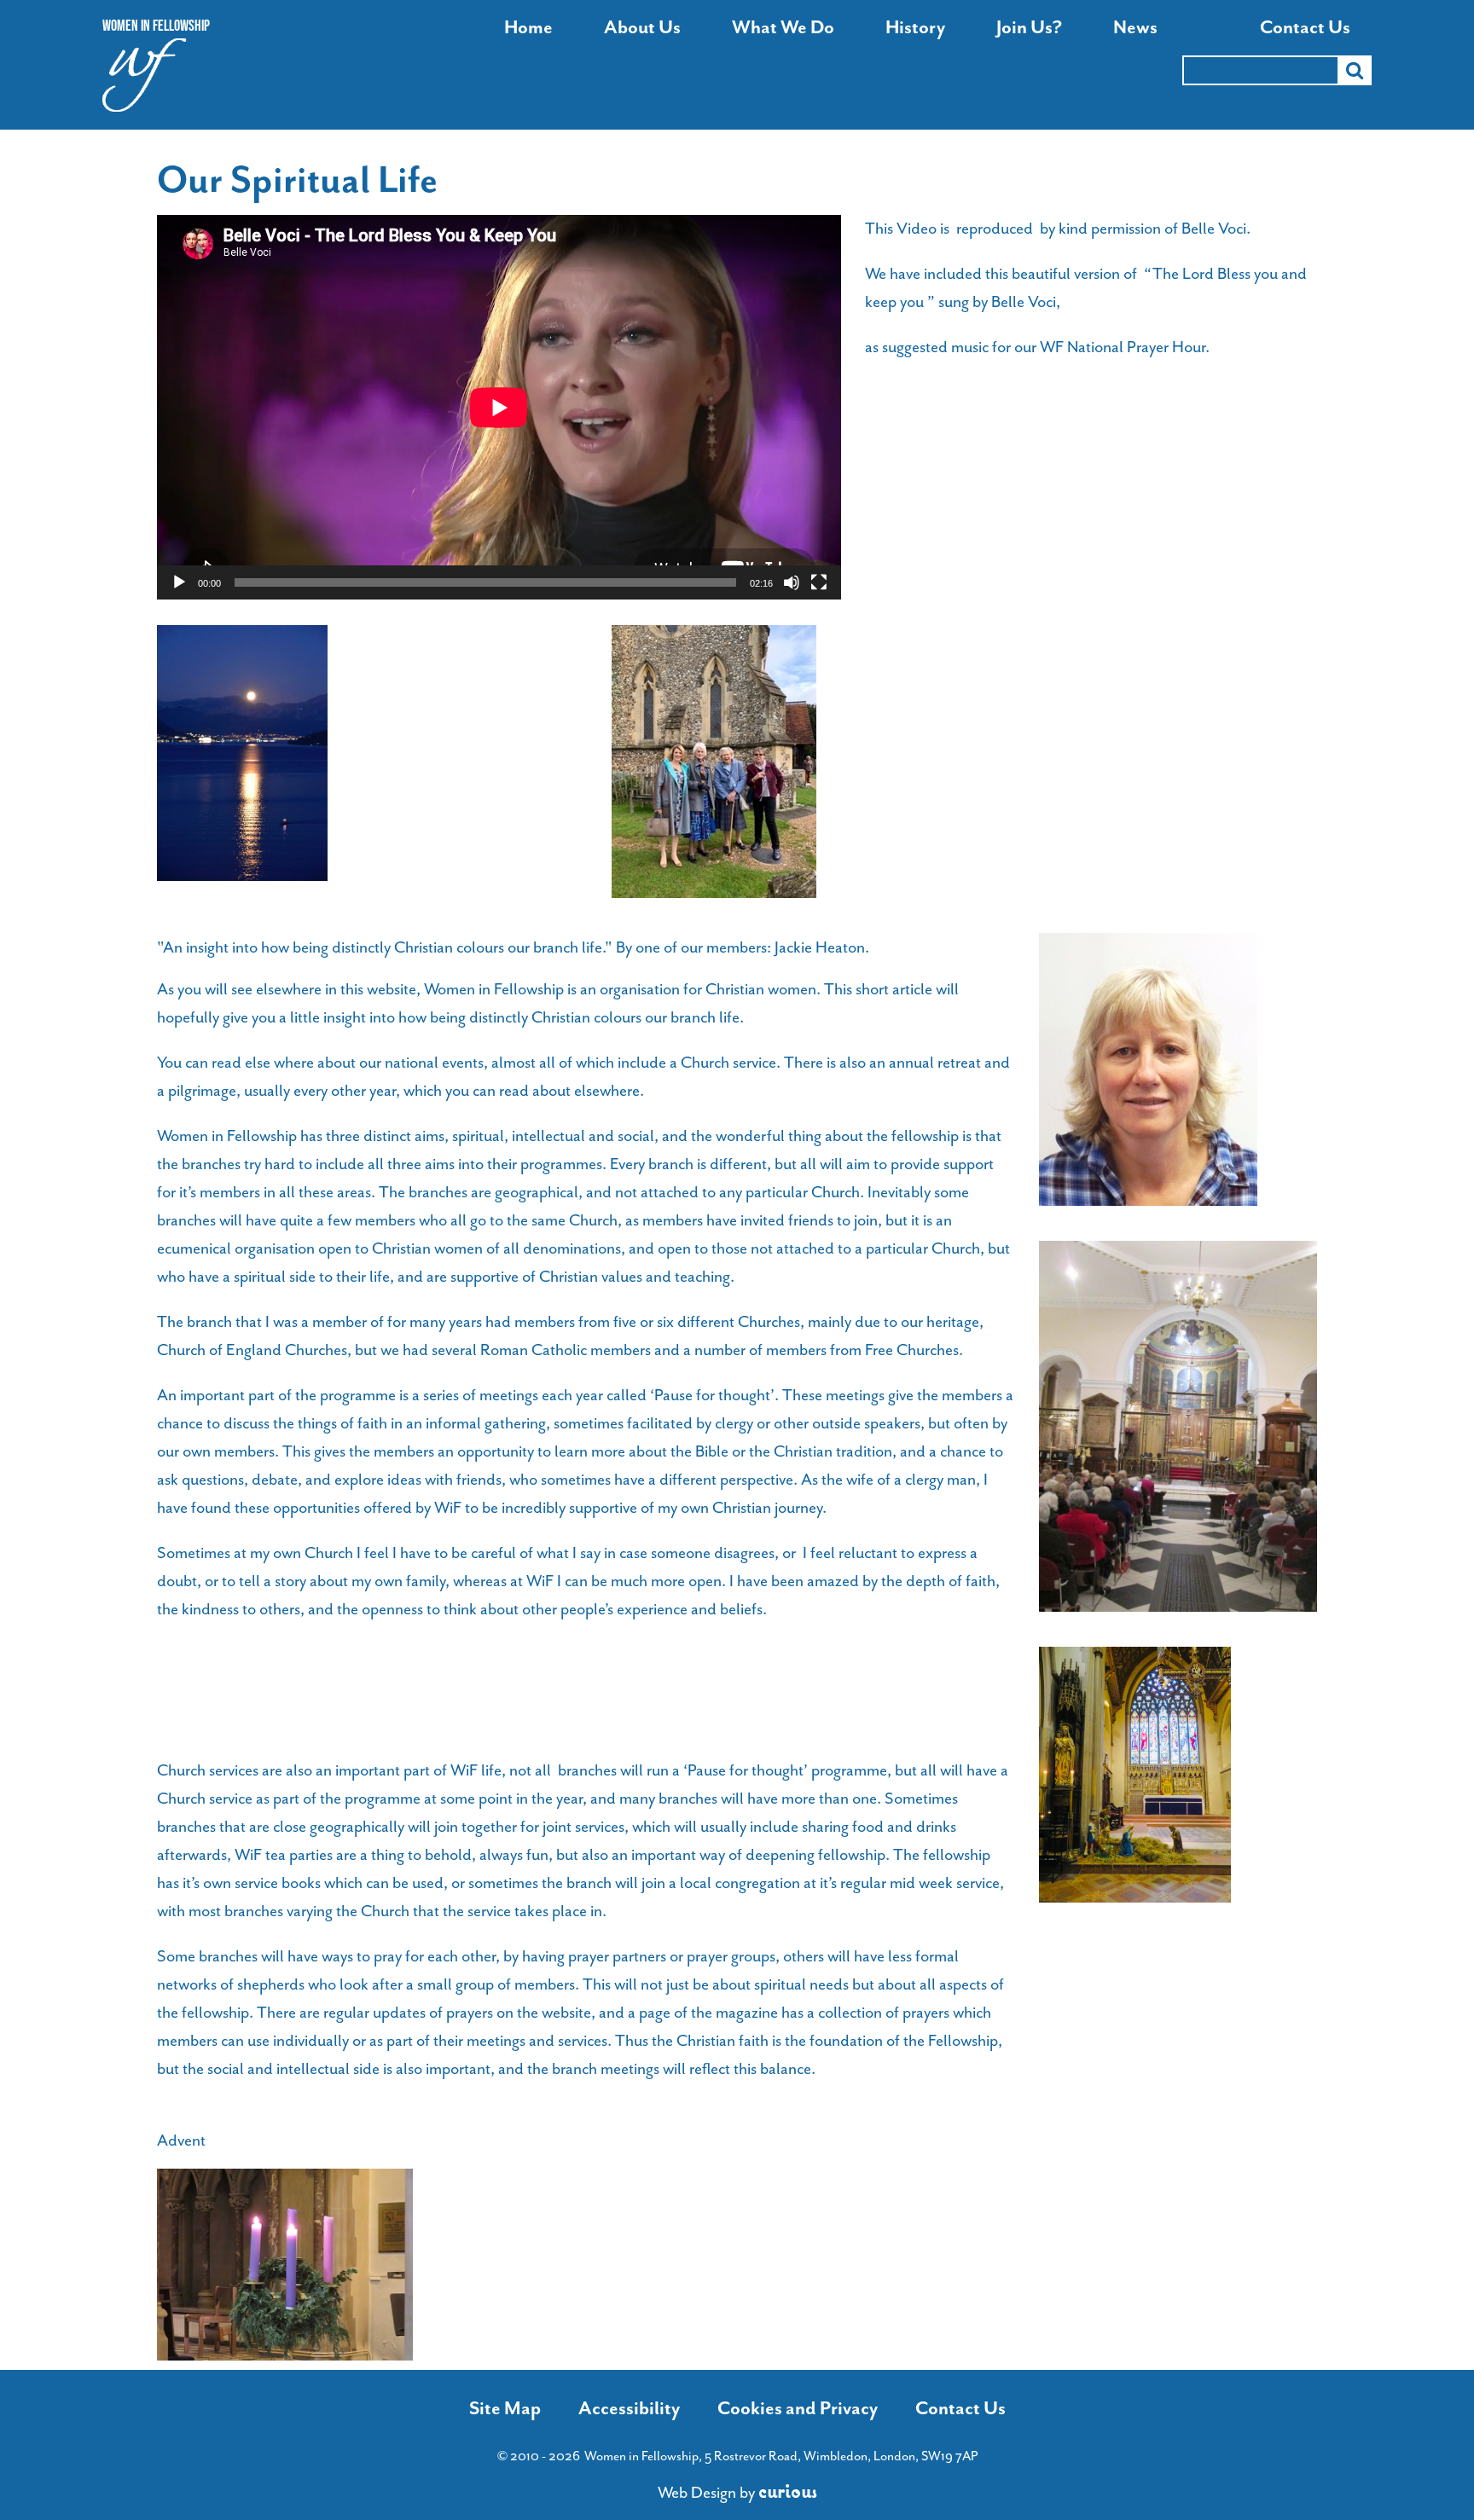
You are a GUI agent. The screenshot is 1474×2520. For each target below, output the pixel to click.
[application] (499, 407)
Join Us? (1029, 28)
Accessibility (629, 2408)
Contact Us (1305, 28)
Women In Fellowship (156, 26)
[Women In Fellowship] (145, 80)
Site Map (505, 2408)
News (1135, 28)
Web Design (697, 2493)
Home (528, 28)
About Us (642, 28)
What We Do (783, 28)
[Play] (179, 582)
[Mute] (792, 582)
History (915, 28)
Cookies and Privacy (798, 2408)
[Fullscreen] (819, 582)
